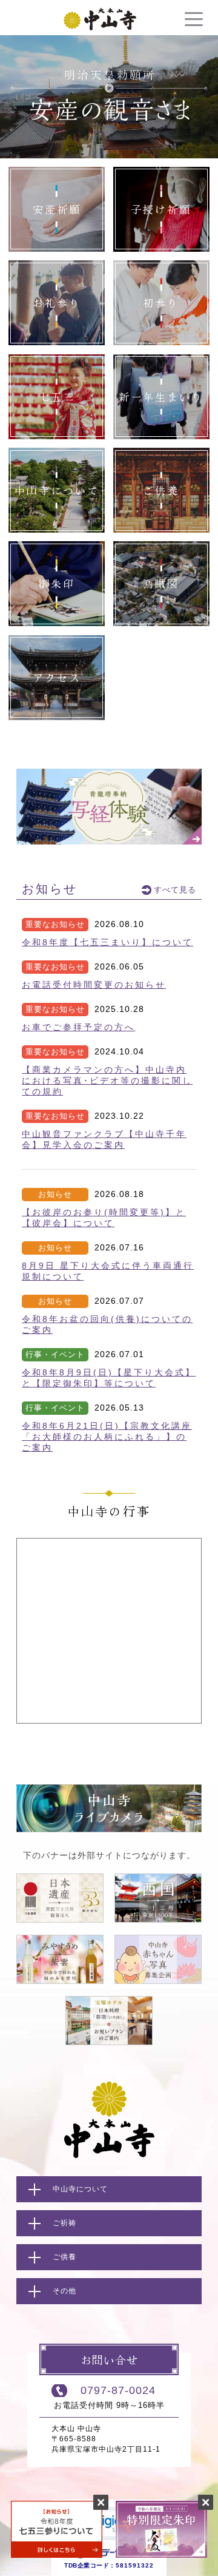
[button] (109, 2526)
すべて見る (175, 890)
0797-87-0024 (118, 2390)
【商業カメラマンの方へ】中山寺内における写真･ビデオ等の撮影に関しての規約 (107, 1081)
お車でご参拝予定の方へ (78, 1027)
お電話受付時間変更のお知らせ (94, 985)
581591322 (135, 2565)
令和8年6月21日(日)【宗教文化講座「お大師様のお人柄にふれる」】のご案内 (107, 1437)
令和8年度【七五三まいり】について (107, 942)
